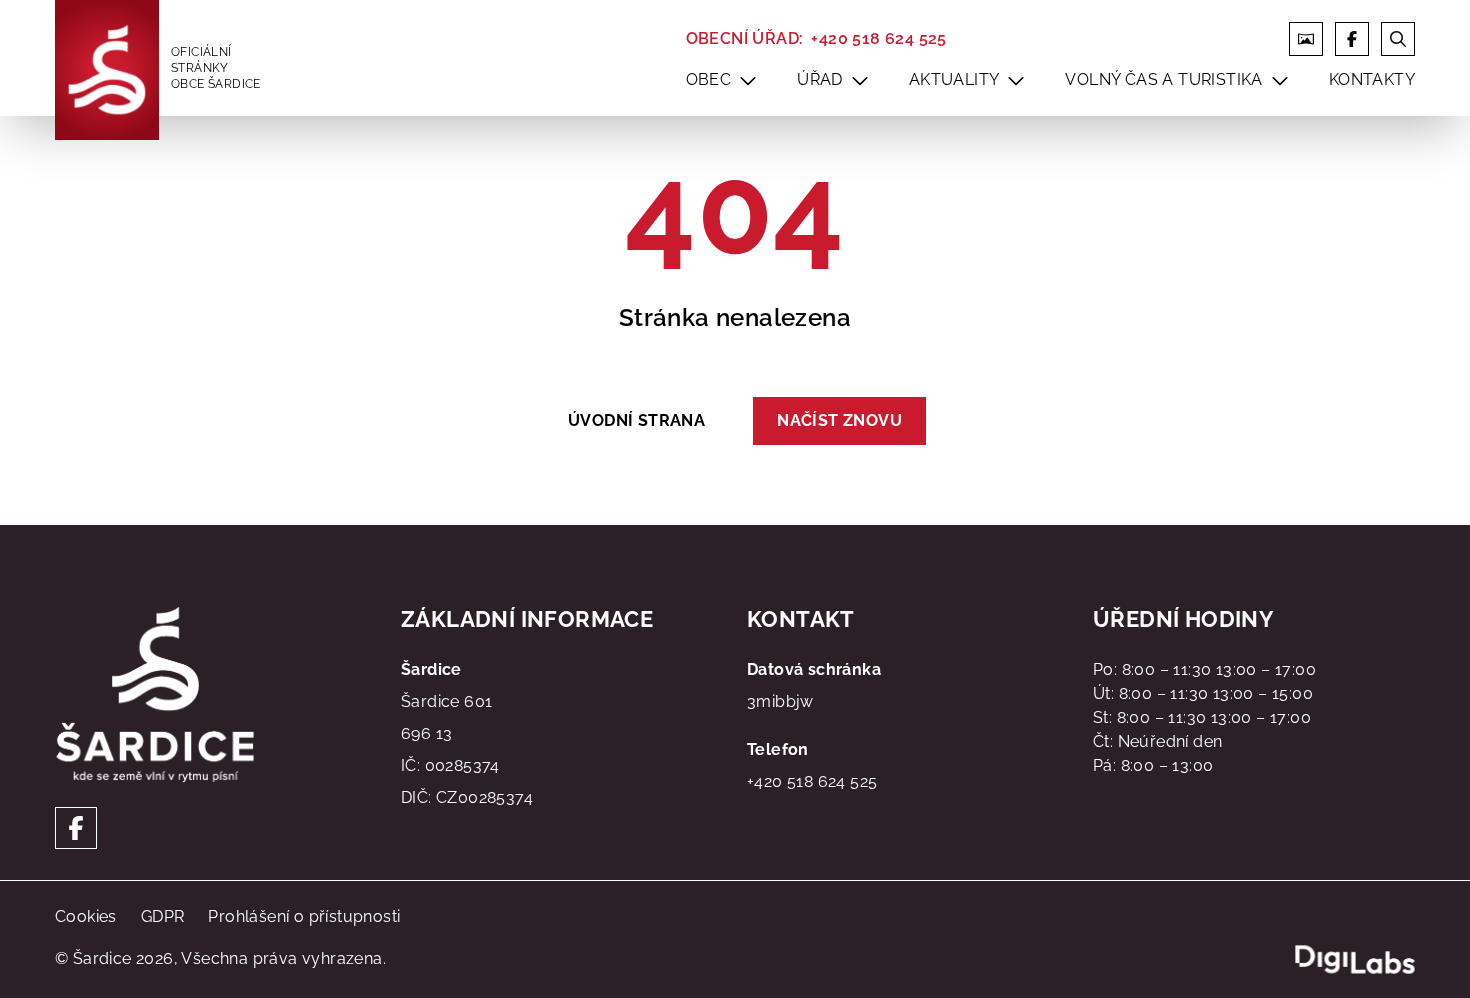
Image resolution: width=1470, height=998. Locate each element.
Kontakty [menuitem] (1372, 79)
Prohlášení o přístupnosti (304, 916)
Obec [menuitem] (709, 79)
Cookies (86, 916)
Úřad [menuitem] (820, 79)
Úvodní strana (636, 420)
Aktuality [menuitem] (954, 79)
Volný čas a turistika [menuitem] (1163, 79)
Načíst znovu (839, 420)
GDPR (163, 916)
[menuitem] (748, 80)
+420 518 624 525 (878, 38)
